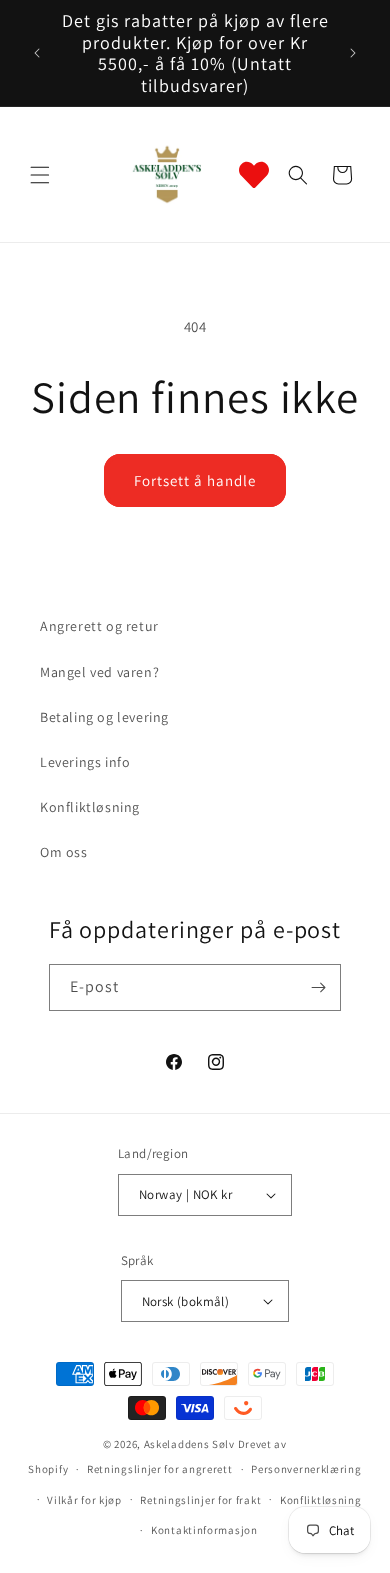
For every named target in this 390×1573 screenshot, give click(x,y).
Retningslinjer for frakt (200, 1500)
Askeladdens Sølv (189, 1444)
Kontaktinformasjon (204, 1530)
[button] (40, 175)
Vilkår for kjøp (84, 1500)
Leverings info (85, 762)
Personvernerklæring (306, 1469)
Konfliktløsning (90, 807)
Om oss (64, 852)
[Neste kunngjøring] (353, 53)
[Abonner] (318, 987)
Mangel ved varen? (99, 672)
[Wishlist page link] (254, 175)
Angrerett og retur (99, 626)
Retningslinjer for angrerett (160, 1469)
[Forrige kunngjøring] (37, 53)
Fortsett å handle (195, 480)
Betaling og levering (104, 717)
